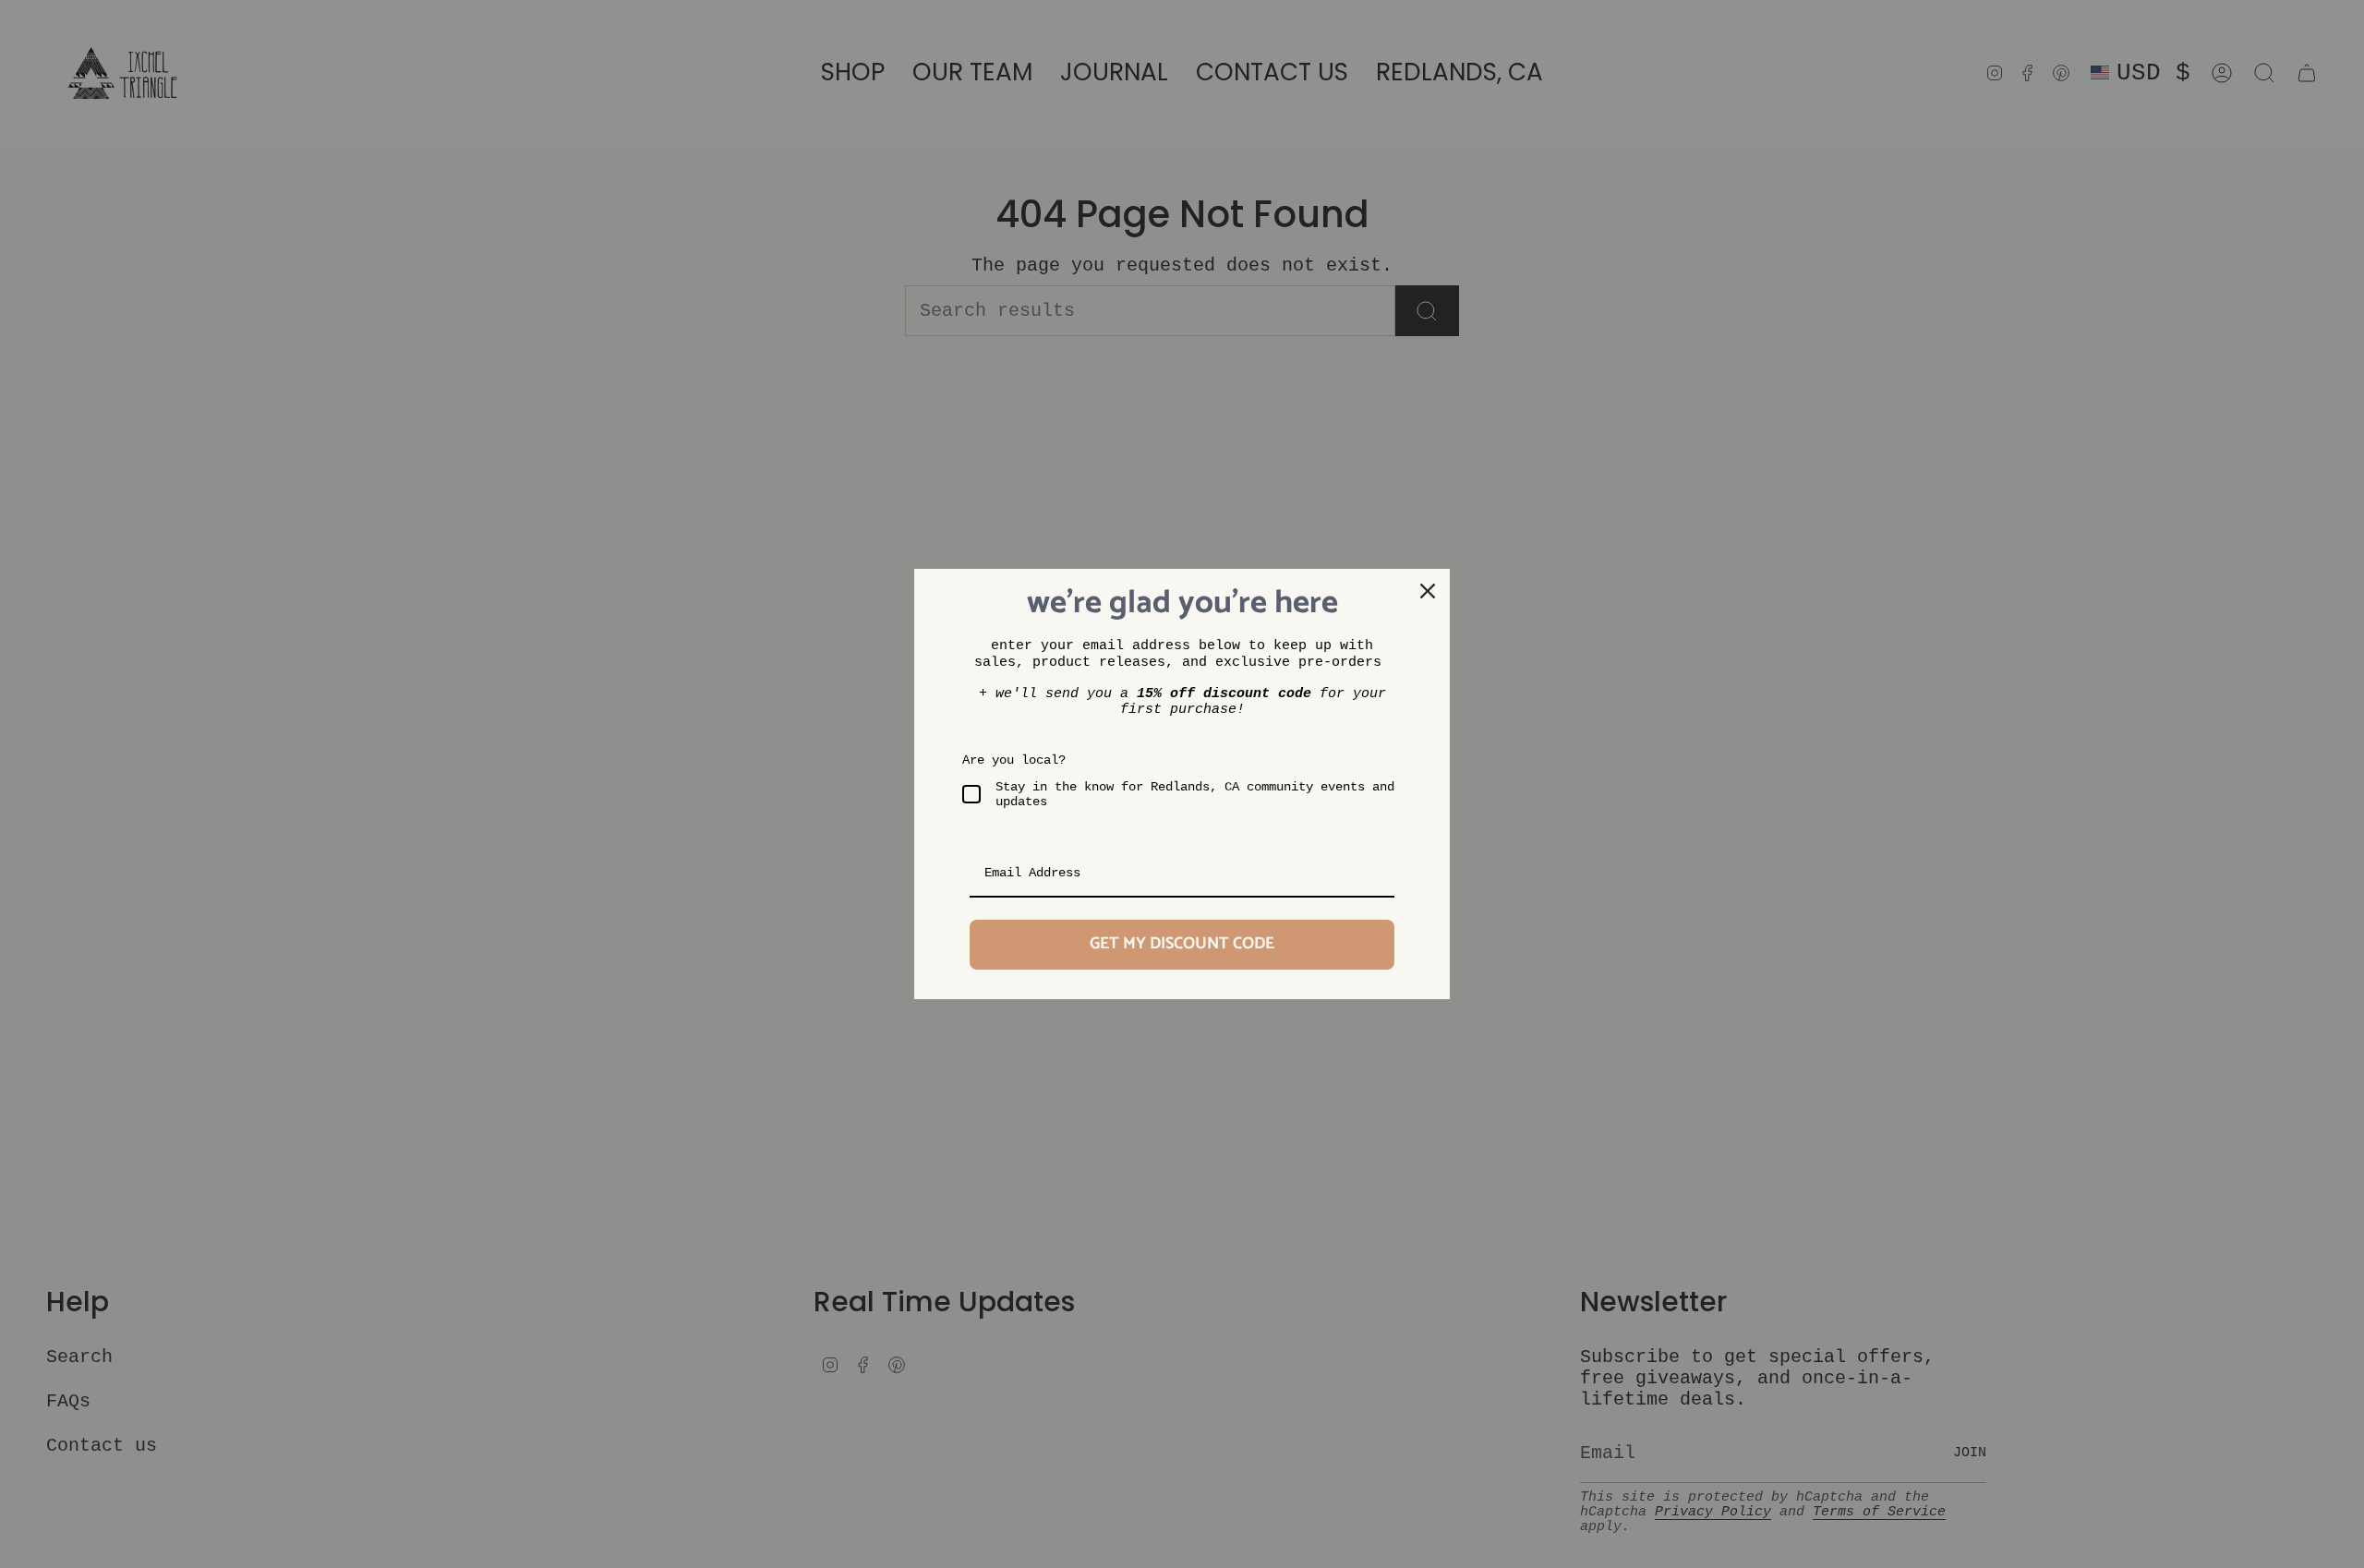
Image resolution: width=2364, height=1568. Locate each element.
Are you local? (1014, 760)
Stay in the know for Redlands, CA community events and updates (1195, 795)
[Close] (1428, 591)
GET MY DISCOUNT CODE (1182, 944)
